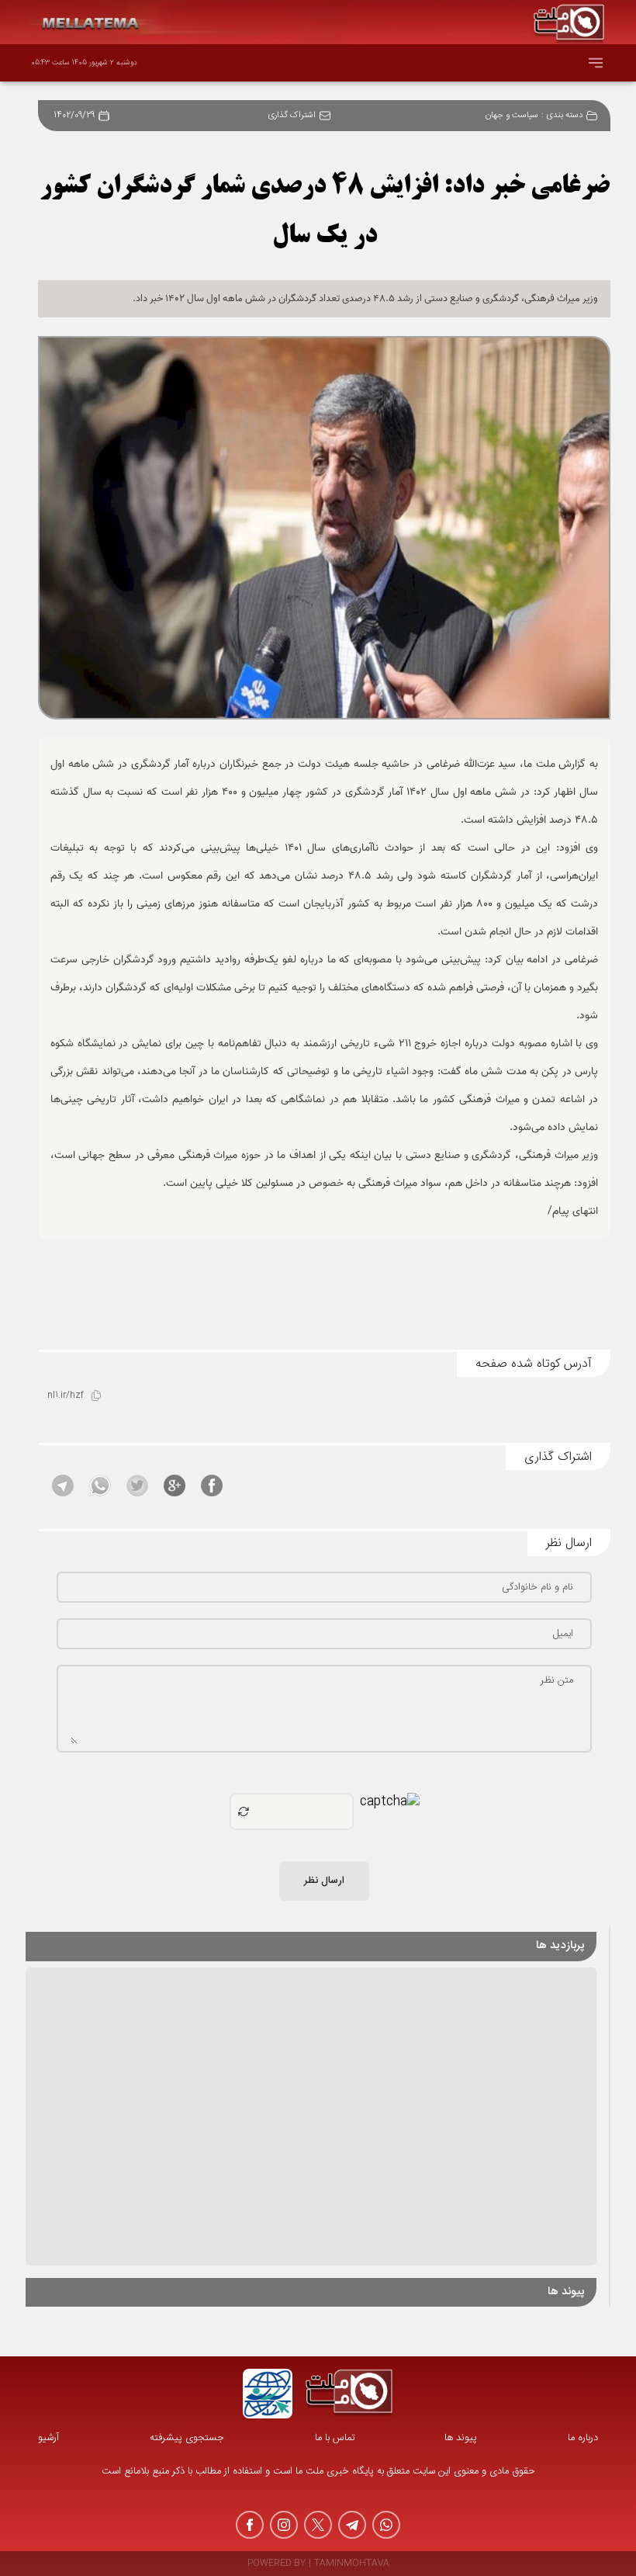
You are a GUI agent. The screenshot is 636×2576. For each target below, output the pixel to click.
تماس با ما (335, 2438)
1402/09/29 (74, 116)
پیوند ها (461, 2438)
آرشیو (48, 2438)
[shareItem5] (63, 1486)
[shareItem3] (137, 1486)
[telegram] (352, 2525)
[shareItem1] (212, 1486)
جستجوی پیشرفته (187, 2438)
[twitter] (318, 2525)
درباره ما (583, 2438)
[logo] (349, 2394)
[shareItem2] (175, 1486)
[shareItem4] (100, 1486)
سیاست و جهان (512, 116)
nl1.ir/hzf (66, 1396)
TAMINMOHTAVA (352, 2564)
